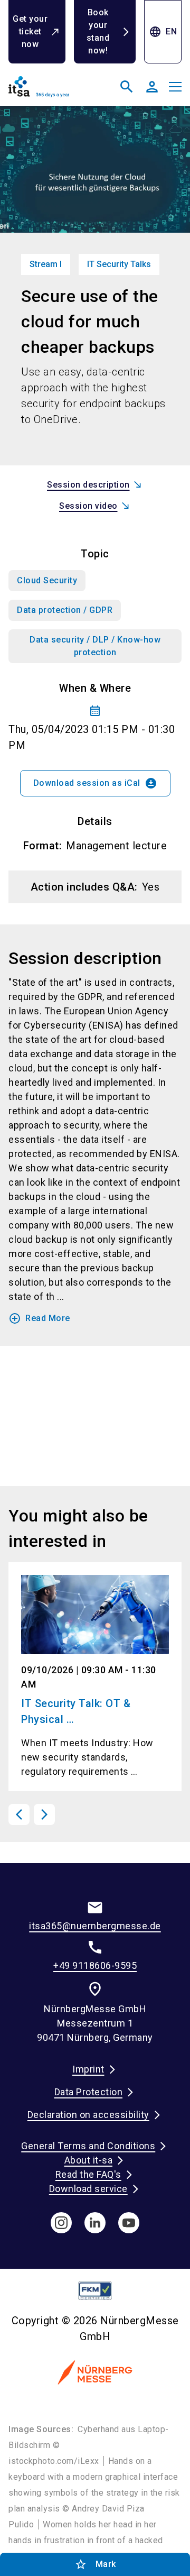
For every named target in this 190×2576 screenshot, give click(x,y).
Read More (39, 1318)
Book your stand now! (98, 31)
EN (163, 32)
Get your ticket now (30, 31)
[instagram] (61, 2223)
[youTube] (129, 2223)
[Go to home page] (50, 91)
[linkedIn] (95, 2223)
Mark (95, 2564)
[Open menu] (175, 87)
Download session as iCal (95, 783)
